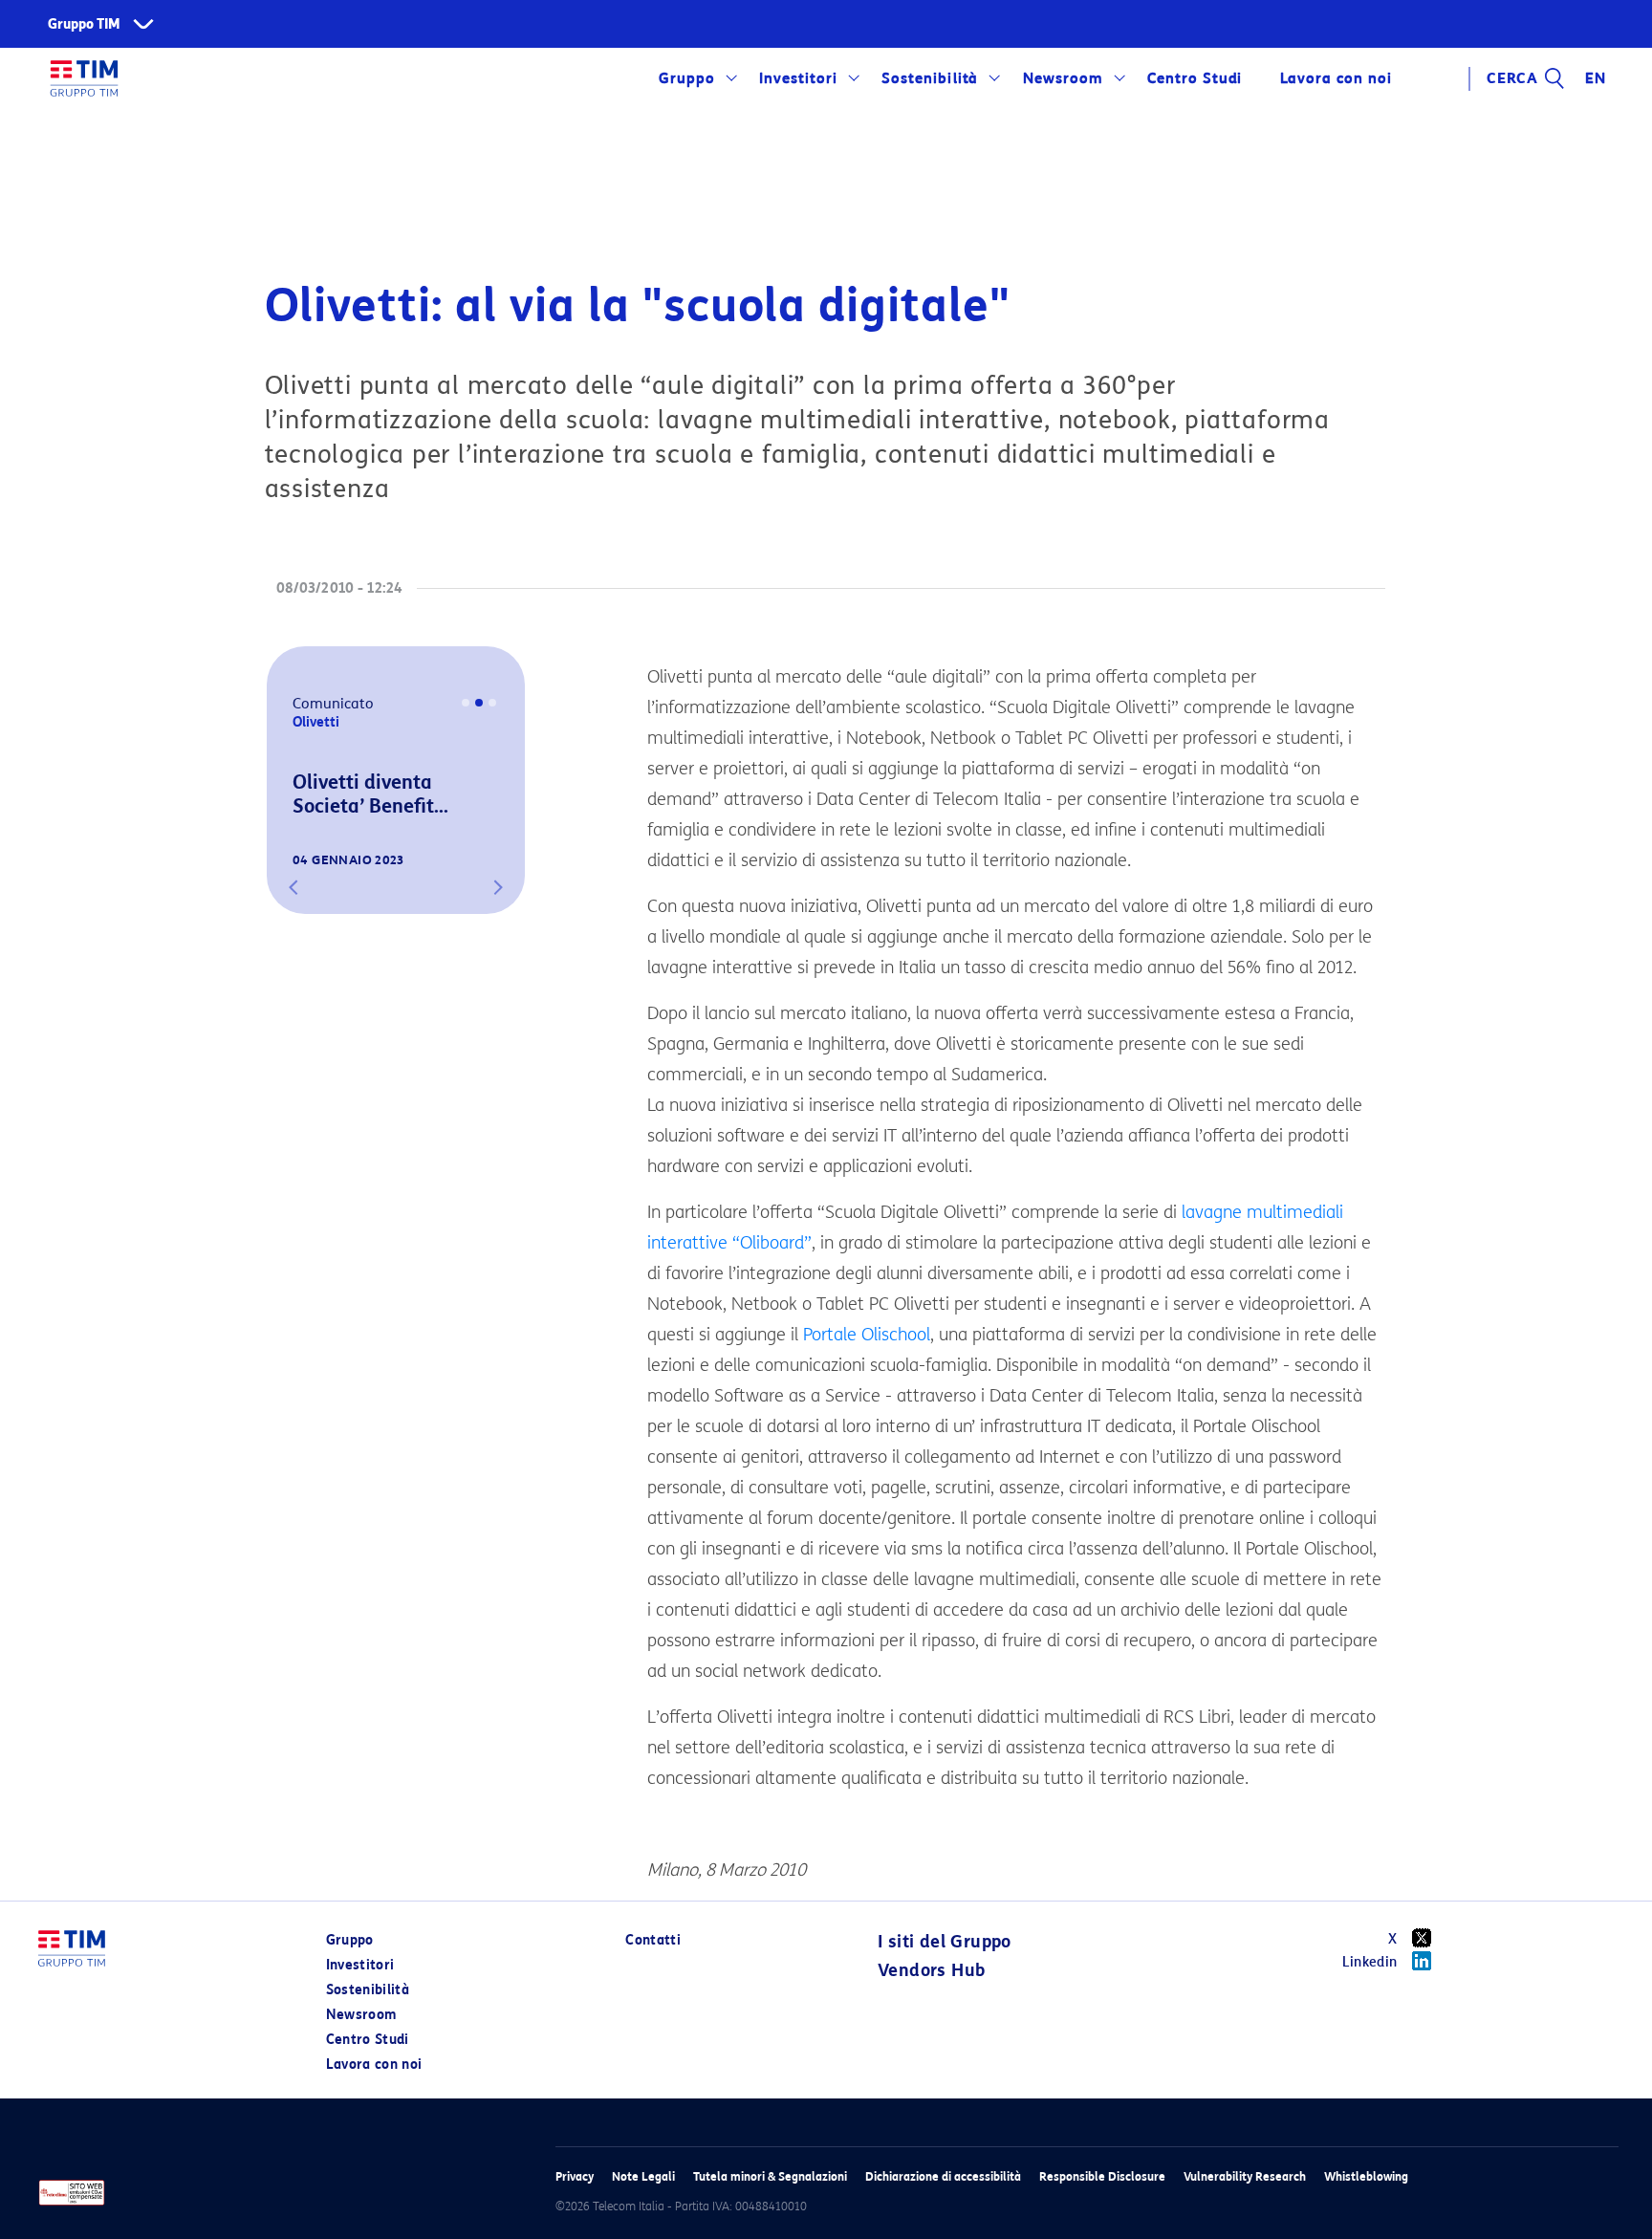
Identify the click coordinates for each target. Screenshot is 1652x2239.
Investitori (798, 78)
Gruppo (687, 78)
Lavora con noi (374, 2065)
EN (1596, 78)
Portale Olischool (867, 1335)
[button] (293, 887)
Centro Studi (368, 2040)
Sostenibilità (930, 78)
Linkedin (1370, 1962)
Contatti (653, 1940)
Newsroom (1063, 78)
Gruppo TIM (84, 24)
